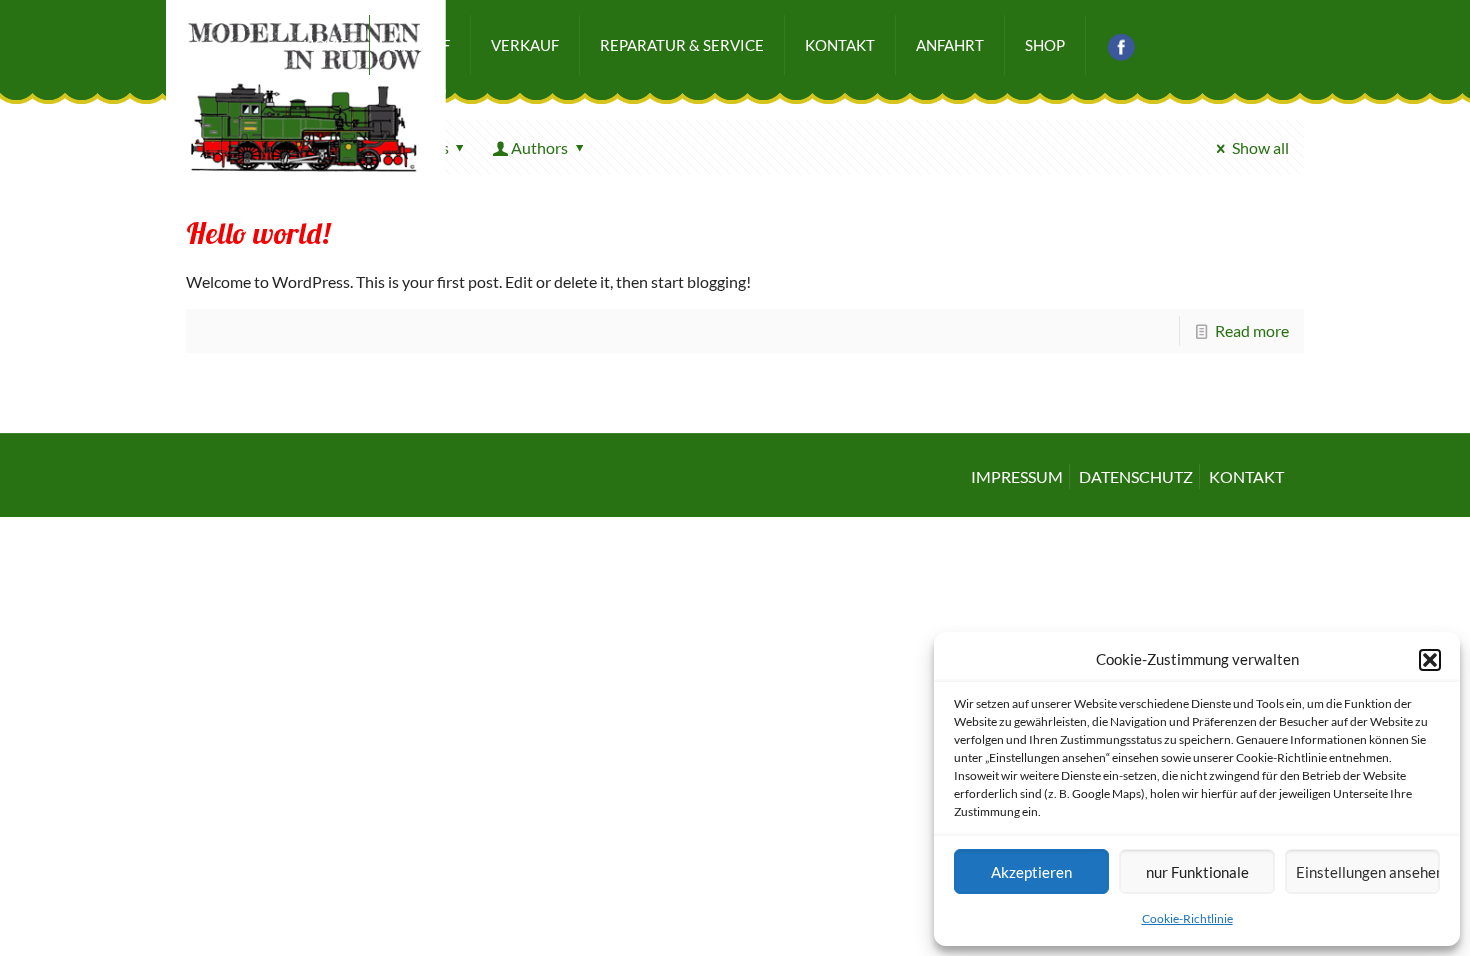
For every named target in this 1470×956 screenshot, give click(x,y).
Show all (1260, 147)
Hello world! (258, 236)
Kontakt (1246, 476)
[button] (1430, 660)
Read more (1252, 330)
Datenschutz (1136, 476)
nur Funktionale (1197, 872)
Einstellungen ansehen (1368, 872)
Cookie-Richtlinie (1187, 918)
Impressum (1017, 476)
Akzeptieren (1031, 872)
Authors (539, 147)
